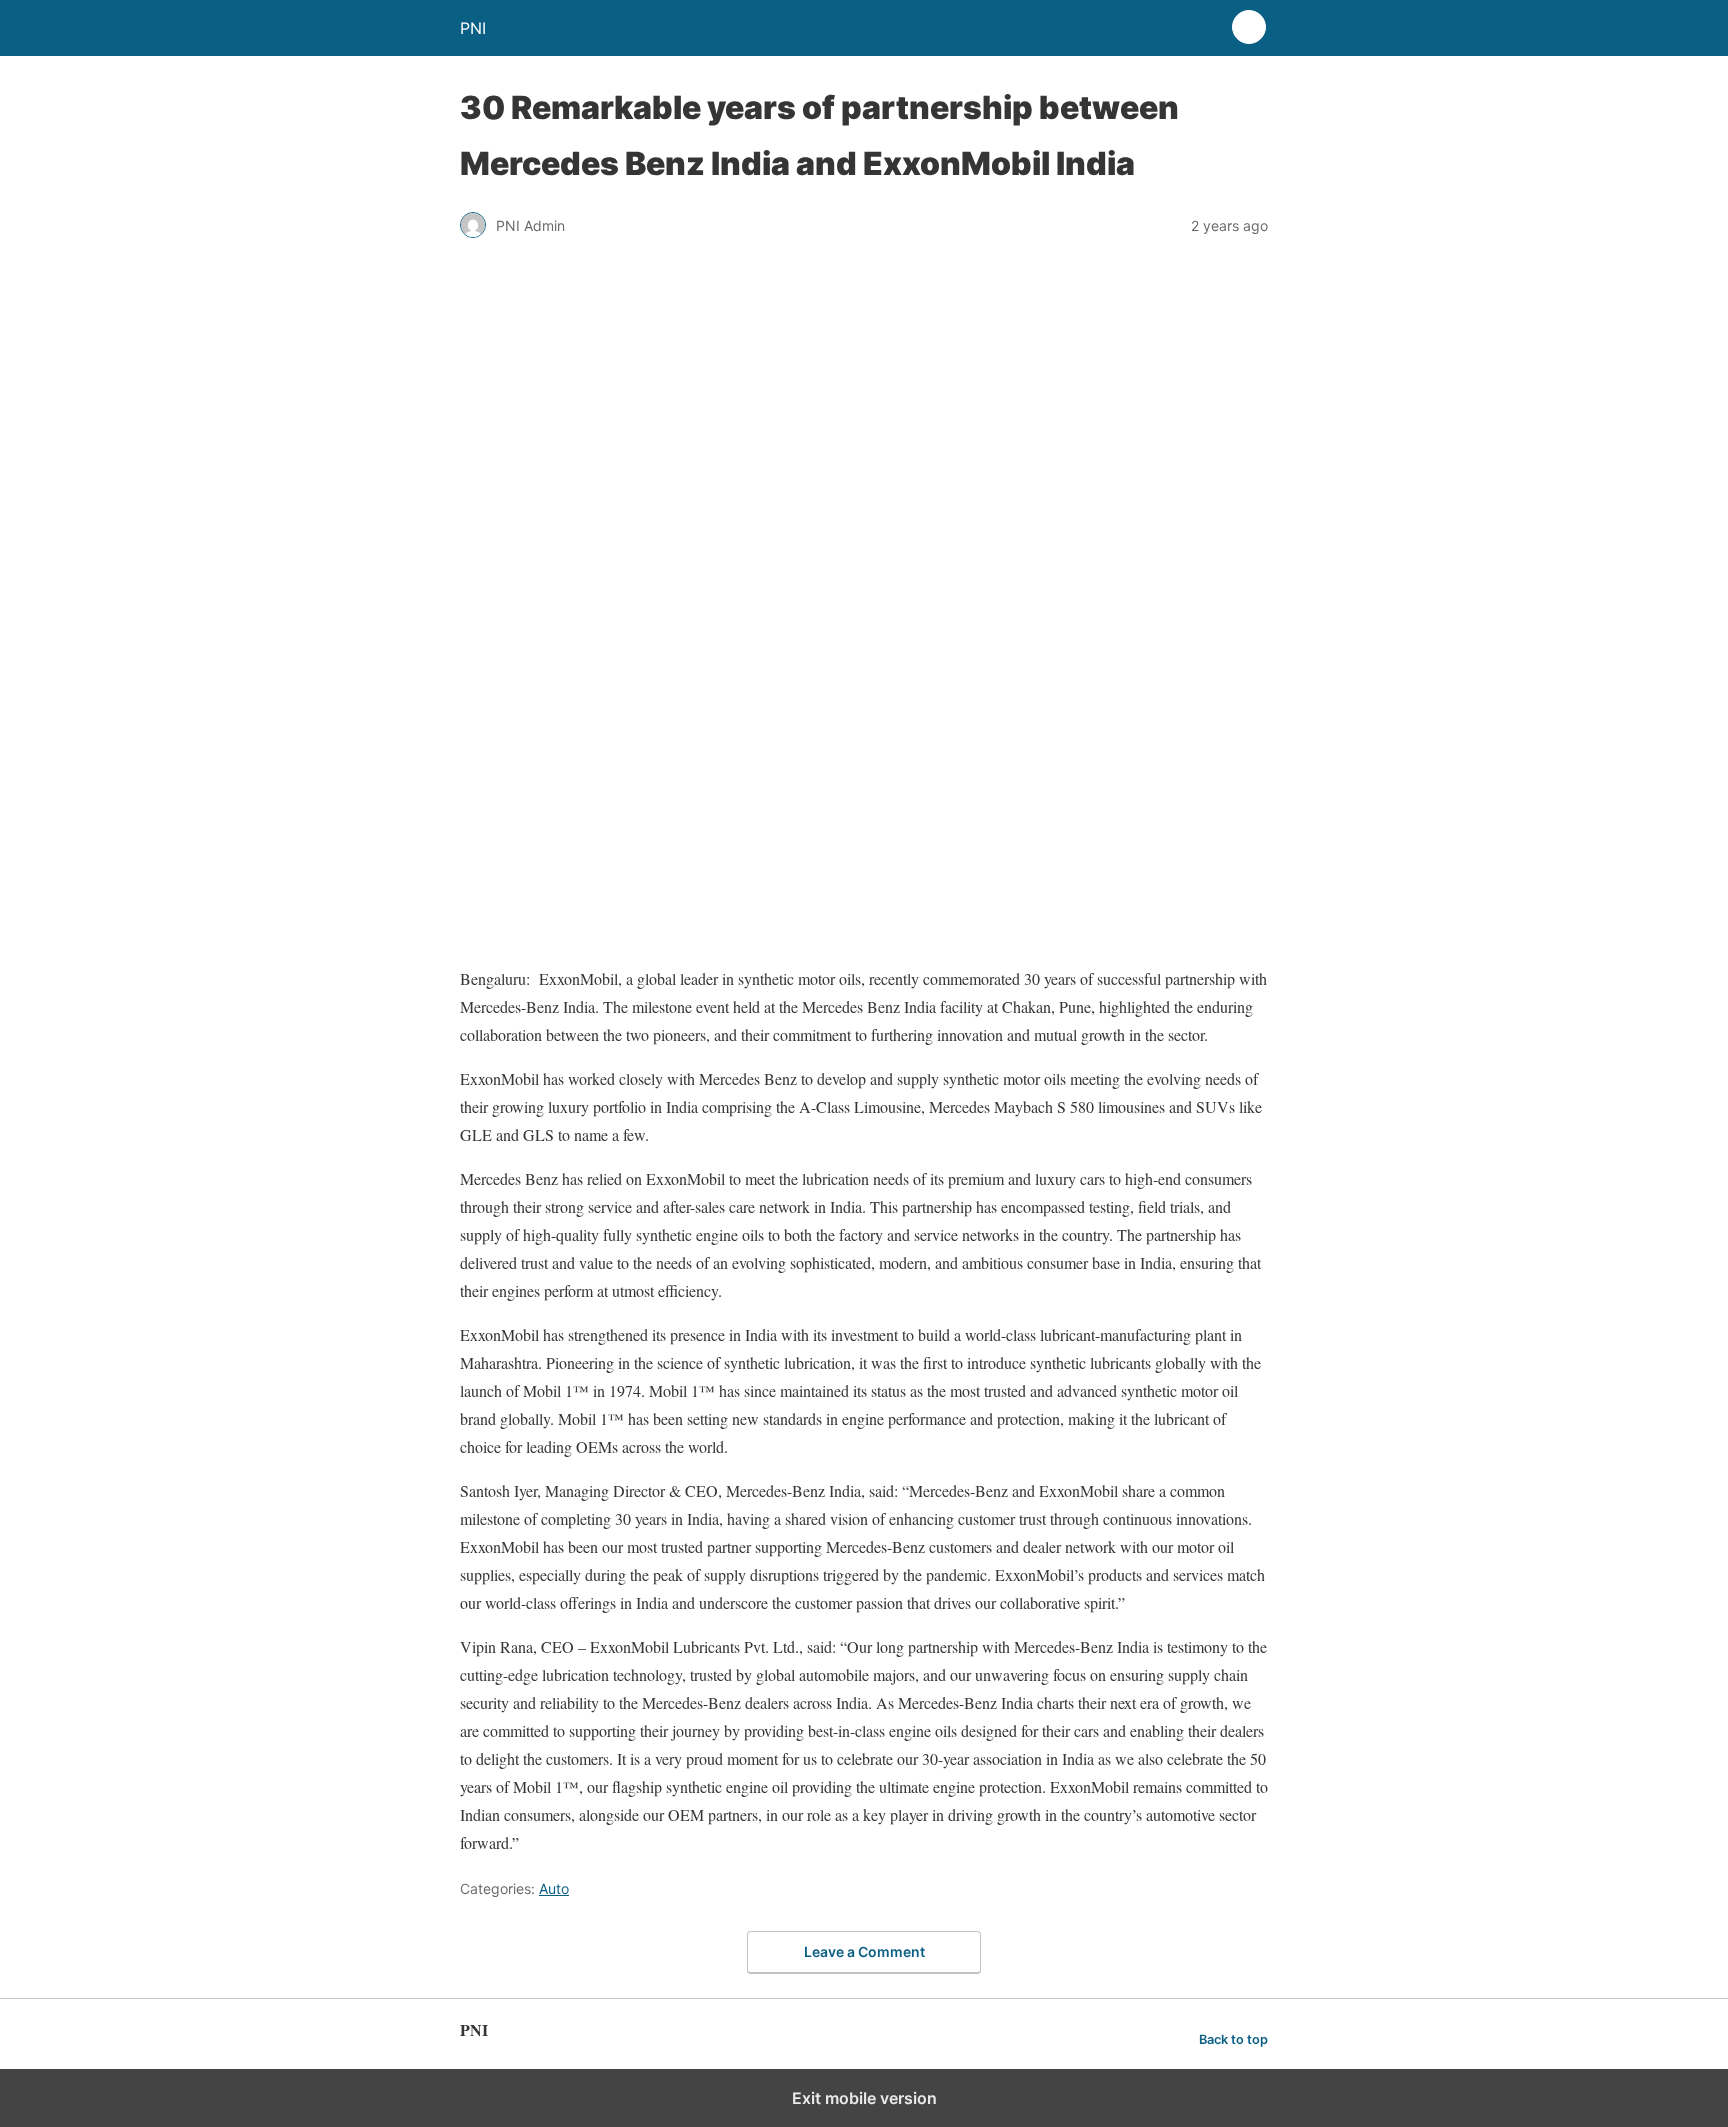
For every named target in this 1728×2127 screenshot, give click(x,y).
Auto (554, 1888)
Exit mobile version (864, 2098)
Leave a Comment (864, 1951)
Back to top (1233, 2039)
